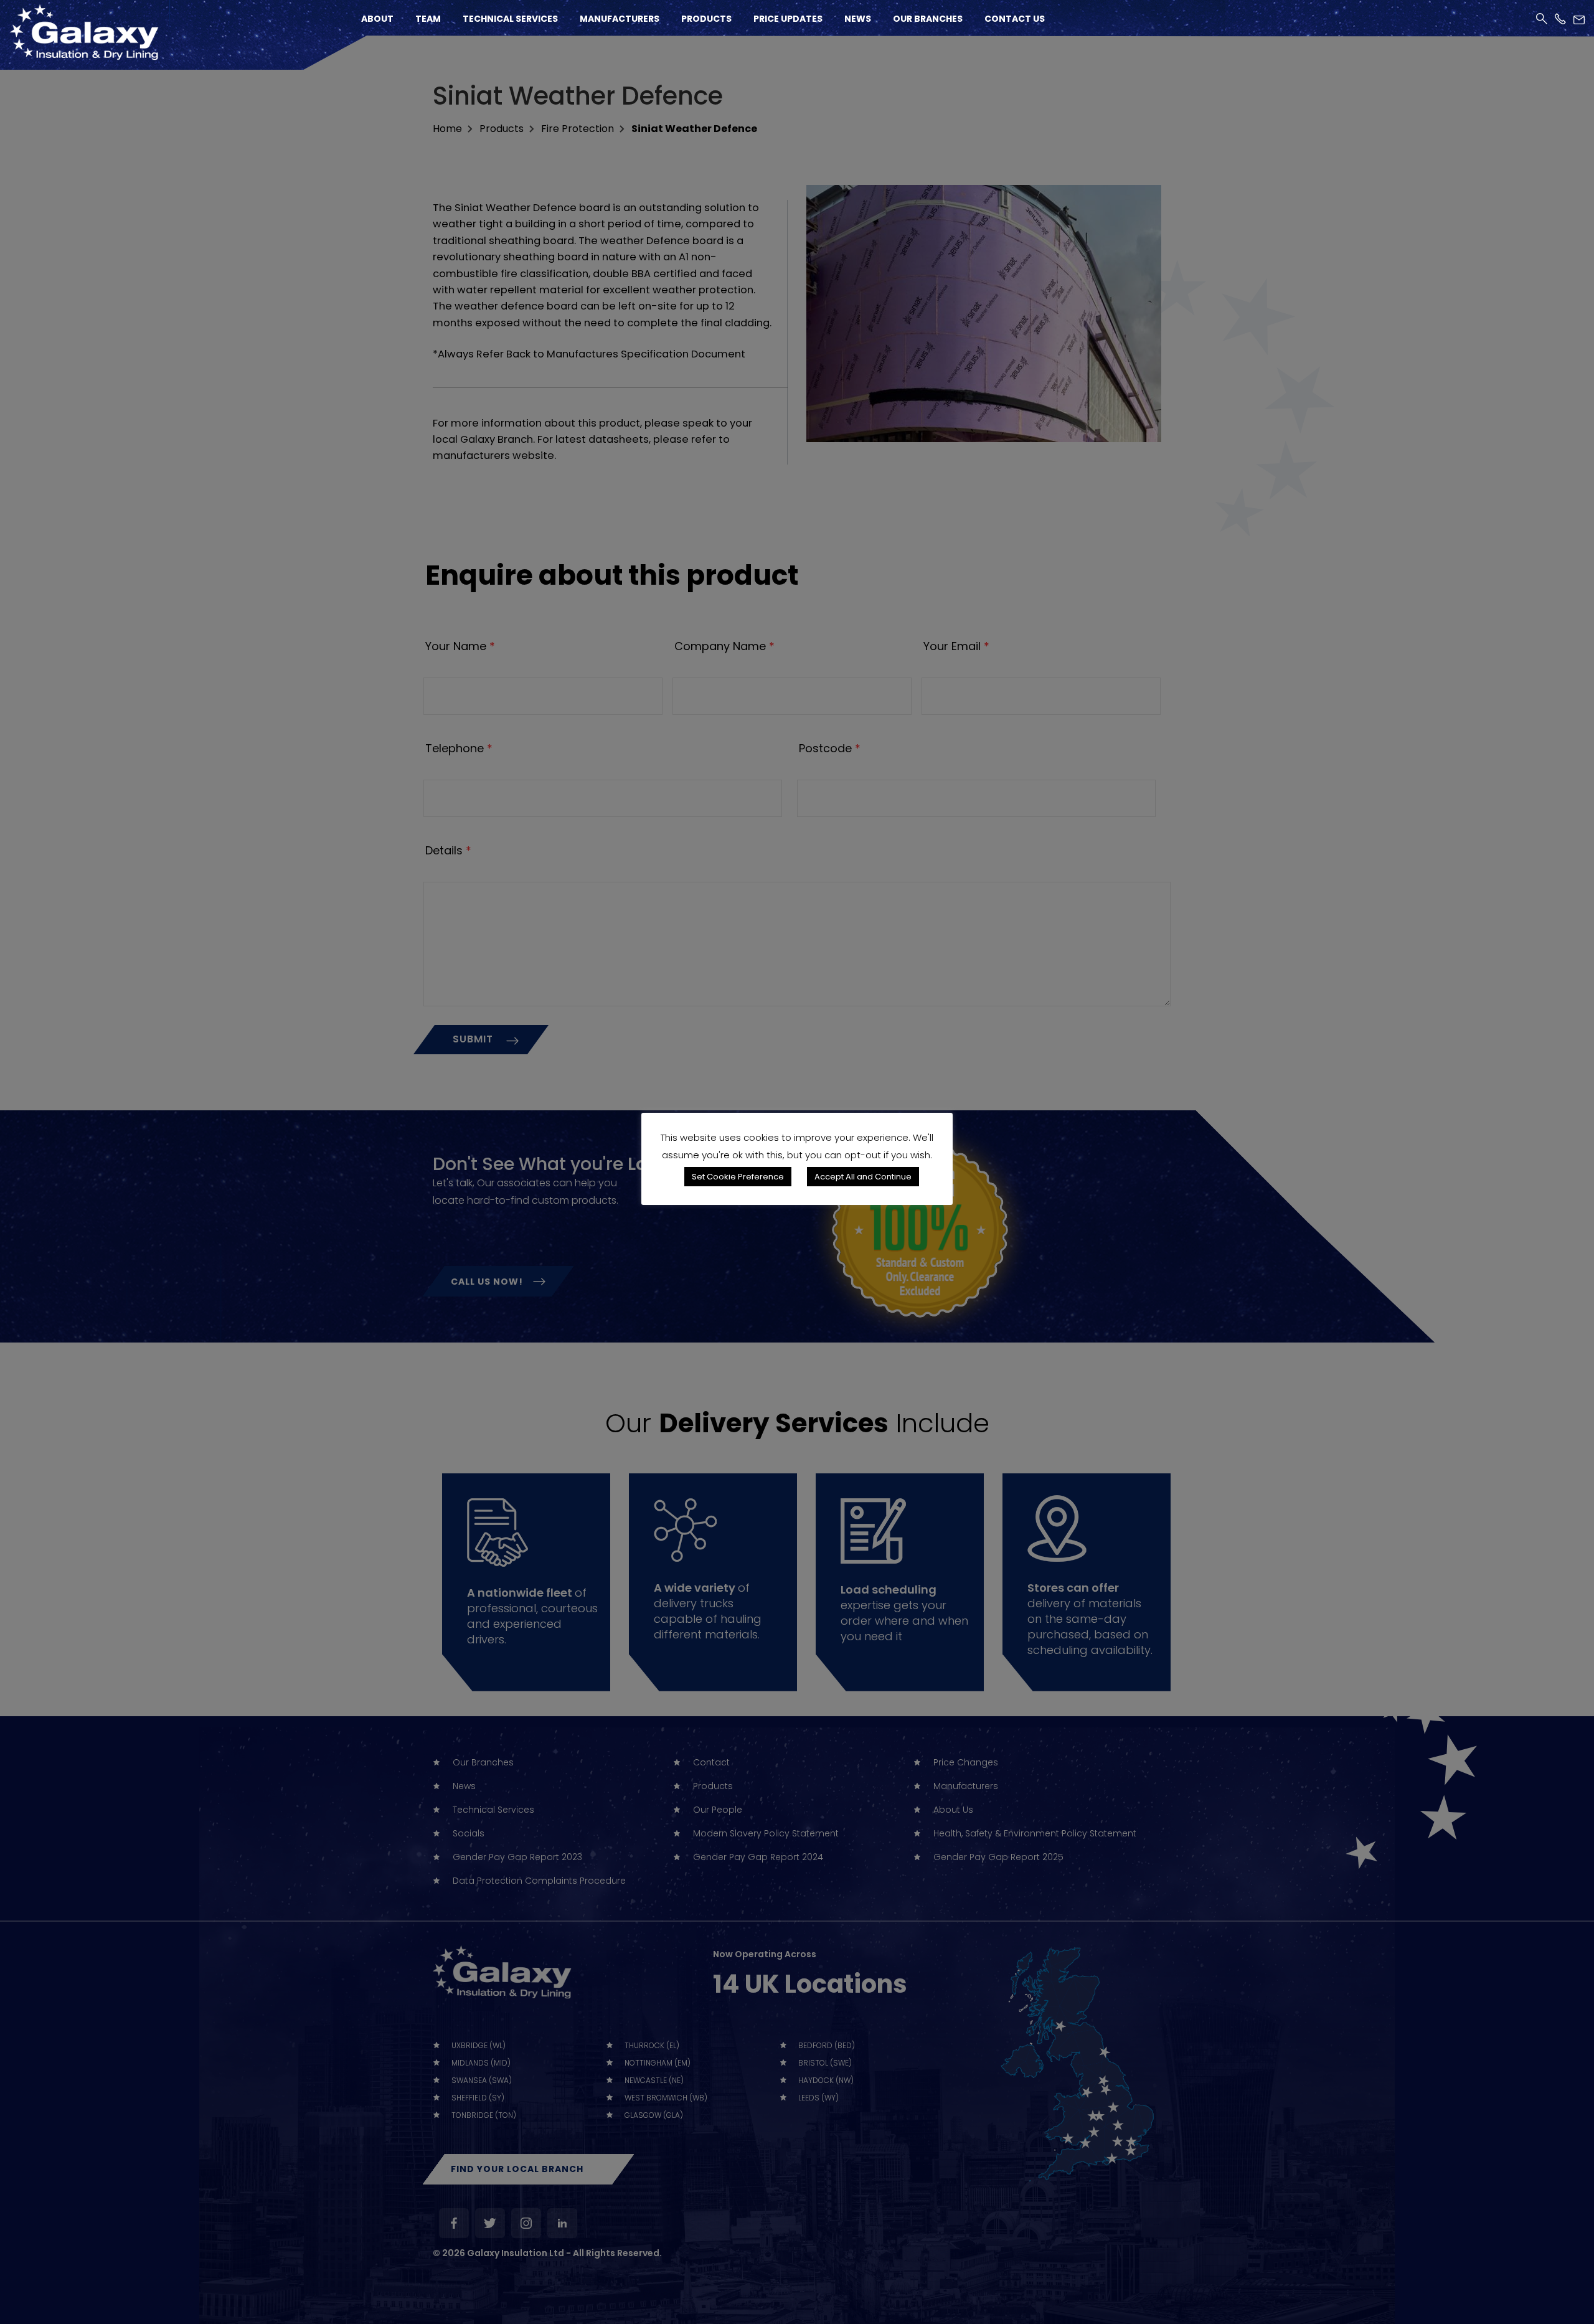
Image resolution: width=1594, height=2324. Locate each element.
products (502, 129)
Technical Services (510, 19)
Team (428, 19)
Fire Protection (578, 129)
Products (706, 19)
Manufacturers (620, 19)
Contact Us (1015, 19)
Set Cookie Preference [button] (738, 1177)
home (447, 129)
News (858, 19)
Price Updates (788, 19)
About (377, 19)
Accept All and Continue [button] (863, 1177)
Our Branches (928, 19)
